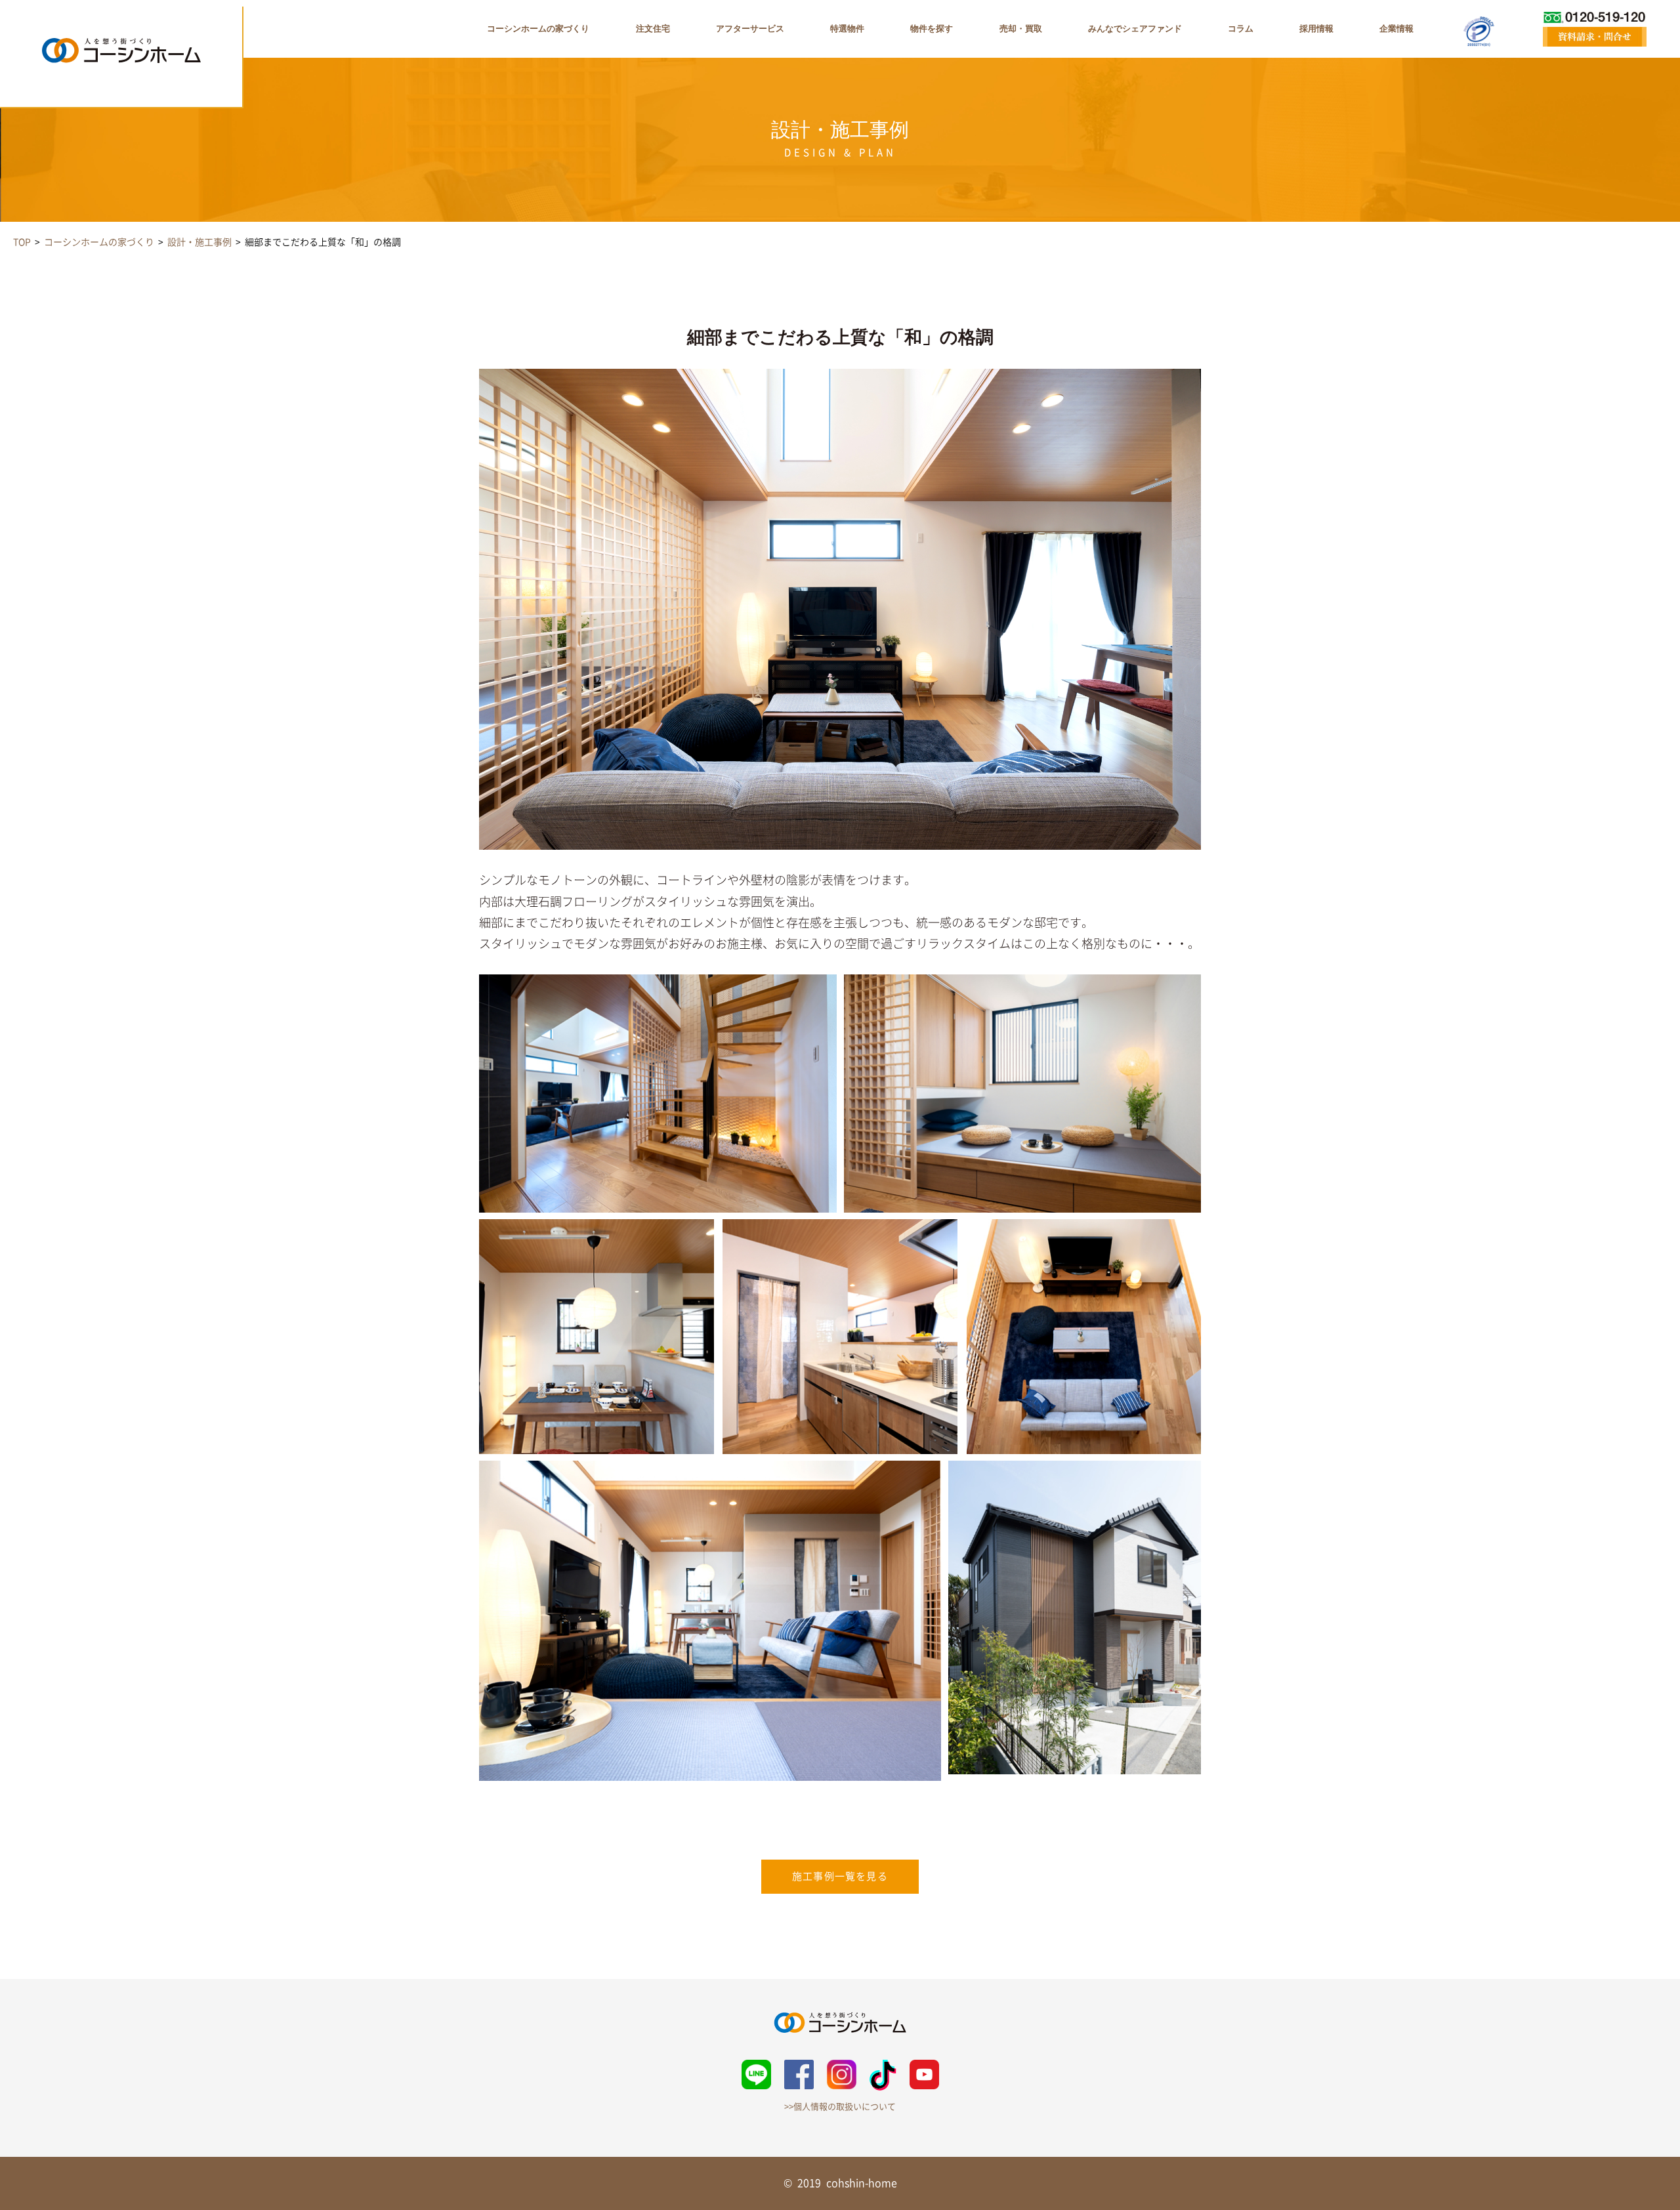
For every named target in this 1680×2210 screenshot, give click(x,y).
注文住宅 (653, 29)
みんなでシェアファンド (1135, 29)
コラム (1241, 29)
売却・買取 (1021, 29)
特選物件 (847, 29)
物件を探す (932, 29)
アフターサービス (750, 29)
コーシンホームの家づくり (538, 29)
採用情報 (1316, 29)
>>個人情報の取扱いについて (840, 2107)
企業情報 (1396, 29)
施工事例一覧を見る (840, 1876)
